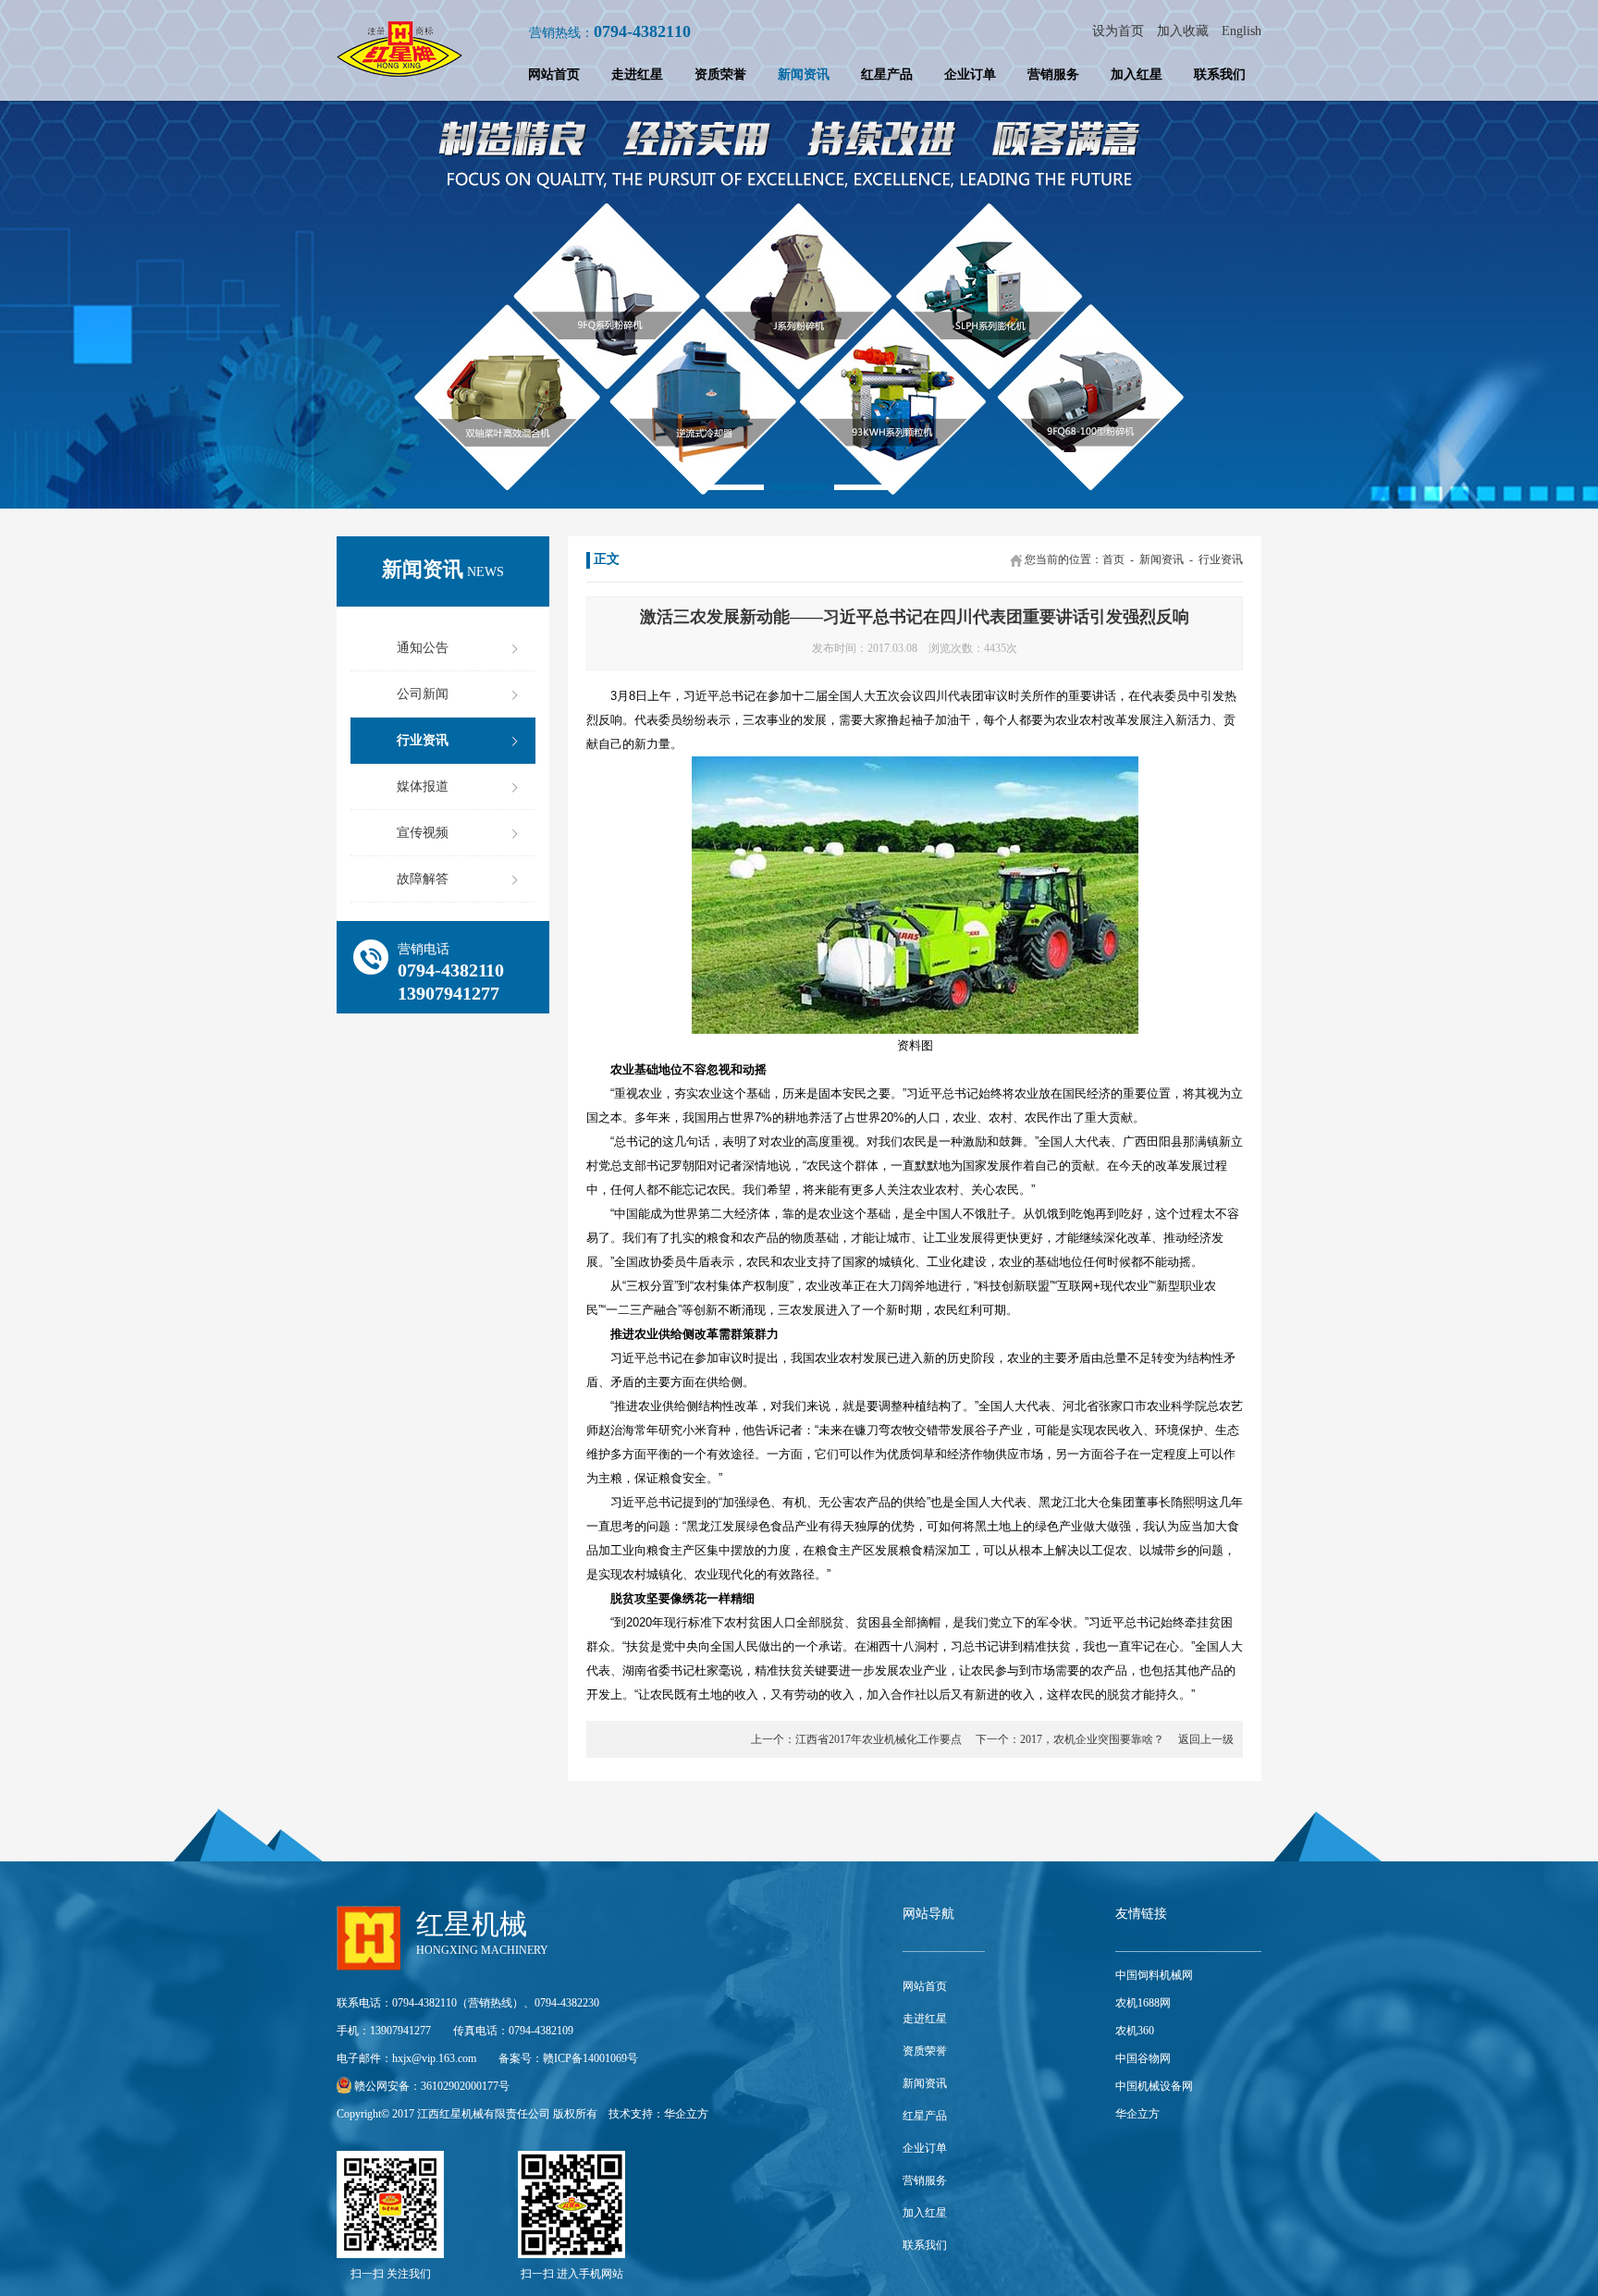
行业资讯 (423, 740)
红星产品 (887, 74)
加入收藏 (1183, 31)
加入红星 (1137, 74)
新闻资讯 (804, 74)
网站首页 (554, 74)
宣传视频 (423, 833)
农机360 (1135, 2031)
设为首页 (1118, 31)
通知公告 (423, 648)
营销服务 (1053, 74)
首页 (1113, 559)
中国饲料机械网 (1154, 1975)
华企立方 (686, 2114)
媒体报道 (423, 786)
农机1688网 (1143, 2003)
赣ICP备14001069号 (590, 2058)
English (1242, 31)
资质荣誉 (720, 74)
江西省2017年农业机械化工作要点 (879, 1739)
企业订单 (970, 74)
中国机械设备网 (1154, 2086)
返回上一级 (1206, 1739)
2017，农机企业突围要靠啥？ (1092, 1739)
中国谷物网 (1143, 2058)
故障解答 (423, 879)
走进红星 (637, 74)
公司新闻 (423, 694)
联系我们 (1220, 74)
